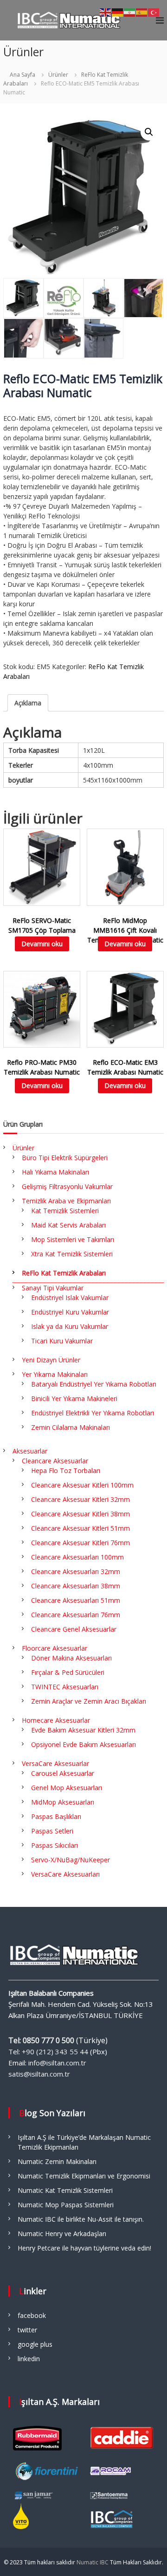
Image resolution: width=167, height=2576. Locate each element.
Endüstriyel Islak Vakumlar (70, 1298)
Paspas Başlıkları (56, 1816)
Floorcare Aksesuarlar (55, 1648)
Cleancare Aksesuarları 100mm (77, 1557)
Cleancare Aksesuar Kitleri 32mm (80, 1499)
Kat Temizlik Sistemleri (65, 1211)
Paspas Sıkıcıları (55, 1845)
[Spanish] (142, 12)
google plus (35, 2344)
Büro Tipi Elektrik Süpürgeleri (65, 1158)
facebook (32, 2315)
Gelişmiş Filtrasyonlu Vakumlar (67, 1186)
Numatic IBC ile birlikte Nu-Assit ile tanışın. (81, 2219)
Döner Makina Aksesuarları (71, 1658)
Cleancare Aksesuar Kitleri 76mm (80, 1543)
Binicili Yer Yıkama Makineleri (74, 1398)
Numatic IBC (93, 2562)
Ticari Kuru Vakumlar (62, 1341)
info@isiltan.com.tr (57, 2063)
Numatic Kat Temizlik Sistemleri (65, 2190)
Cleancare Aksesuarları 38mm (76, 1586)
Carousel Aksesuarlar (63, 1773)
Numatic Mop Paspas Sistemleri (66, 2205)
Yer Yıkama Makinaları (55, 1374)
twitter (27, 2330)
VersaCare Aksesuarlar (55, 1763)
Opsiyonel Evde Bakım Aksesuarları (83, 1744)
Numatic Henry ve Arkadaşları (62, 2234)
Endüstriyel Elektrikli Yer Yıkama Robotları (93, 1413)
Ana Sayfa (22, 75)
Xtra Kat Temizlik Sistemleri (72, 1254)
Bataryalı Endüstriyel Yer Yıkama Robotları (94, 1384)
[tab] (28, 703)
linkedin (29, 2359)
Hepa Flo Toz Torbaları (66, 1471)
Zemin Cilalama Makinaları (71, 1427)
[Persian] (130, 12)
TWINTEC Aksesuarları (65, 1687)
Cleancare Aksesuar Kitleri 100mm (82, 1485)
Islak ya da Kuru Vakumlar (70, 1326)
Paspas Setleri (52, 1831)
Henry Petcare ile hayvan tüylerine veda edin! (84, 2248)
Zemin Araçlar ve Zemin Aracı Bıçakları (89, 1701)
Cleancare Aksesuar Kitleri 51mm (80, 1528)
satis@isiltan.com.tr (39, 2074)
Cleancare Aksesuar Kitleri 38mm (80, 1514)
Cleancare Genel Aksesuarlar (74, 1629)
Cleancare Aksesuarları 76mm (76, 1615)
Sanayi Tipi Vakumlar (53, 1288)
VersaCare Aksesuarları (65, 1874)
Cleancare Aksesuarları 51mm (76, 1600)
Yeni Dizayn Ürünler (51, 1360)
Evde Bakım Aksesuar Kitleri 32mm (83, 1730)
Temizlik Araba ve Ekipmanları (66, 1201)
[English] (106, 12)
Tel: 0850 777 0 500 (41, 2040)
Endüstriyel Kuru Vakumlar (70, 1312)
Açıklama (28, 703)
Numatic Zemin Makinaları (57, 2161)
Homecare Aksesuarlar (56, 1720)
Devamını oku (42, 944)
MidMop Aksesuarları (63, 1802)
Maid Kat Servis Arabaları (68, 1225)
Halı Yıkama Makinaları (55, 1172)
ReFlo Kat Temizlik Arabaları (64, 1273)
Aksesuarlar (30, 1451)
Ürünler (58, 75)
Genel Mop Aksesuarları (67, 1788)
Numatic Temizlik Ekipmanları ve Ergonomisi (84, 2176)
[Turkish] (154, 12)
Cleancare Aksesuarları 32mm (76, 1571)
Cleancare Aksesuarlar (55, 1461)
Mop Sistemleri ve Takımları (73, 1239)
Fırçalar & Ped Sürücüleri (68, 1672)
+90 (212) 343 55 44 (55, 2052)
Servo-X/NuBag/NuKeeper (71, 1860)
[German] (118, 12)
